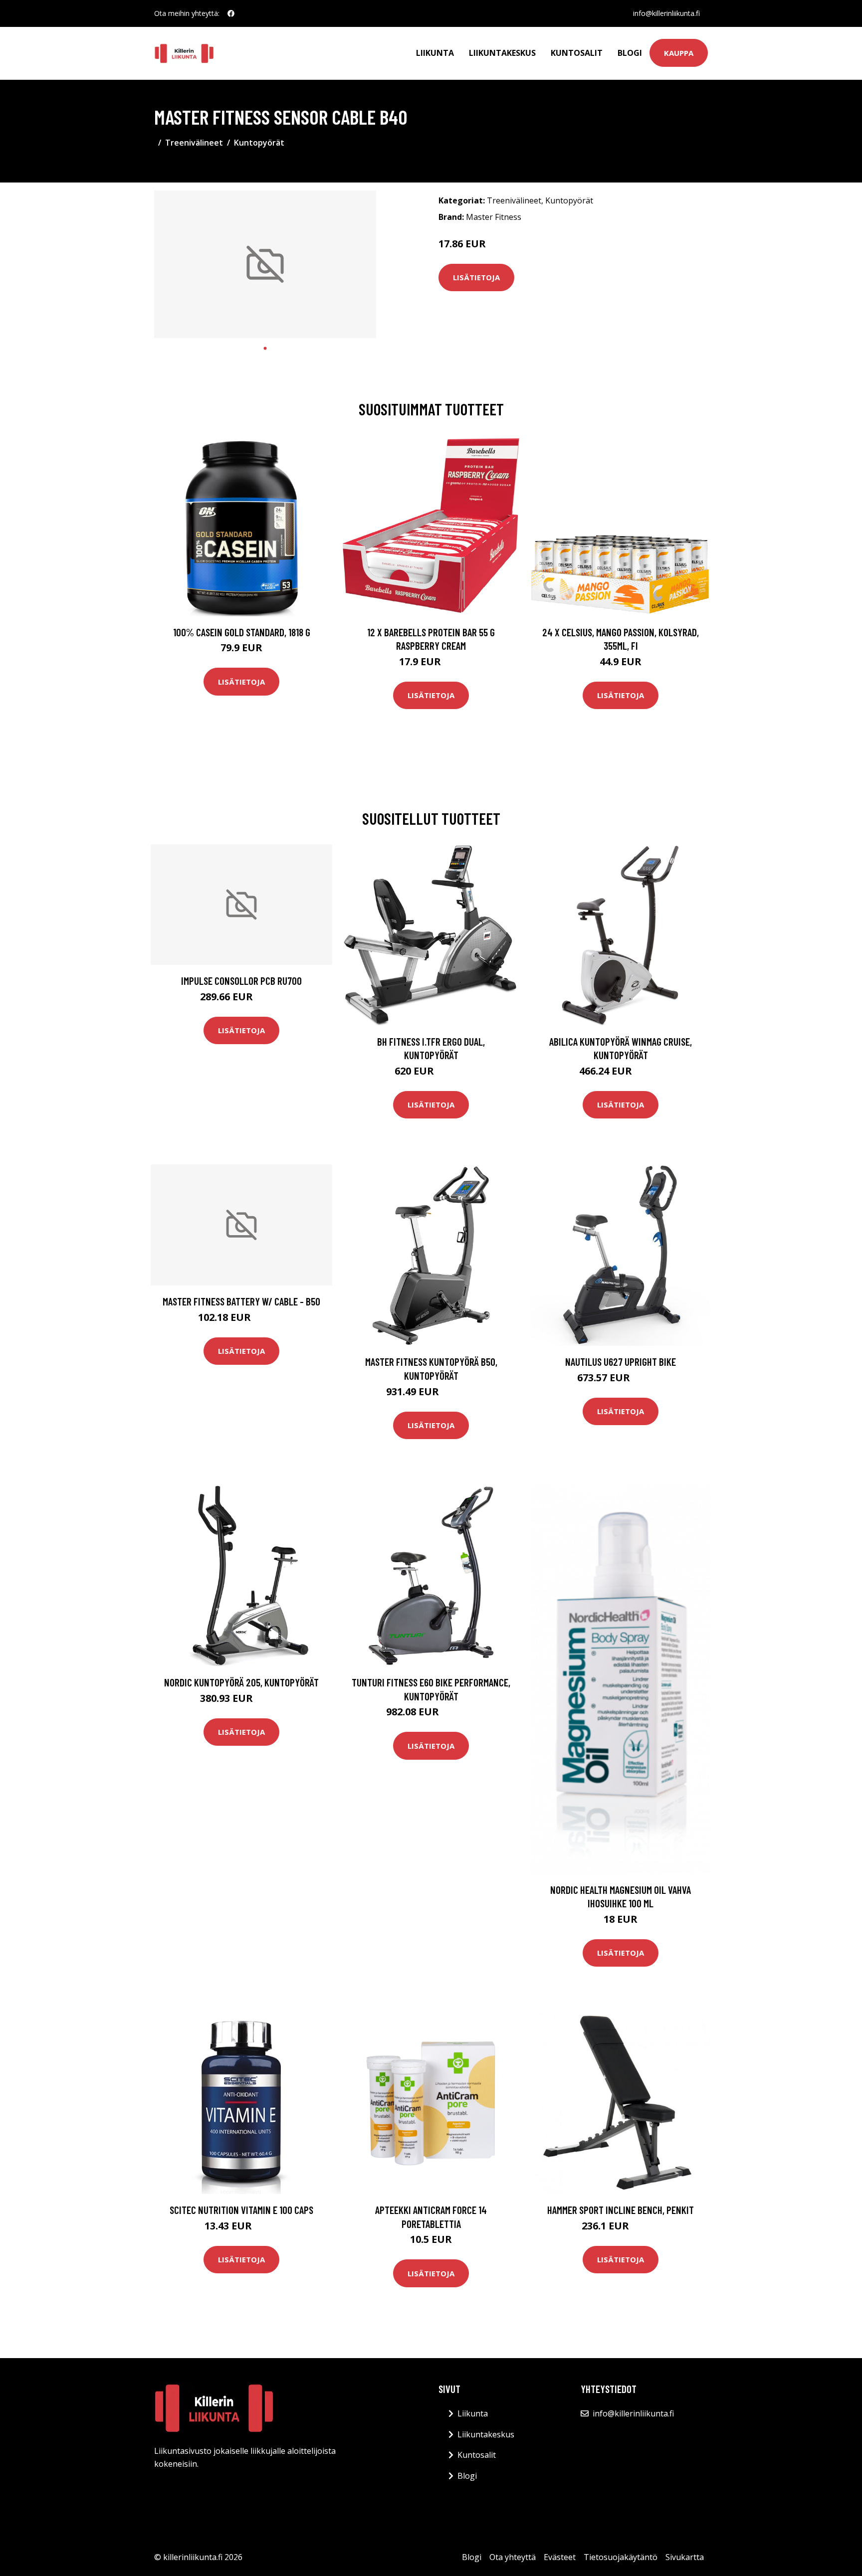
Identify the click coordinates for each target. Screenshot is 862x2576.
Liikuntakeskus (502, 53)
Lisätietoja (476, 277)
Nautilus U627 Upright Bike (621, 1362)
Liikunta (435, 53)
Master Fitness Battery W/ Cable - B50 (241, 1301)
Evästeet (560, 2557)
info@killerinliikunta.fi (666, 13)
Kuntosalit (577, 53)
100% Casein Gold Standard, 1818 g (242, 632)
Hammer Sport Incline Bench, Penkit (621, 2210)
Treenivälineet (194, 143)
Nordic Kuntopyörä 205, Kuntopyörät (241, 1682)
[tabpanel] (265, 265)
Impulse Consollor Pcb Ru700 (241, 981)
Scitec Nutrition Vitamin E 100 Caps (241, 2210)
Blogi (630, 53)
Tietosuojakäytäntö (621, 2557)
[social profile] (231, 13)
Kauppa (679, 53)
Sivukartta (685, 2557)
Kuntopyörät (259, 143)
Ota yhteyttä (513, 2557)
